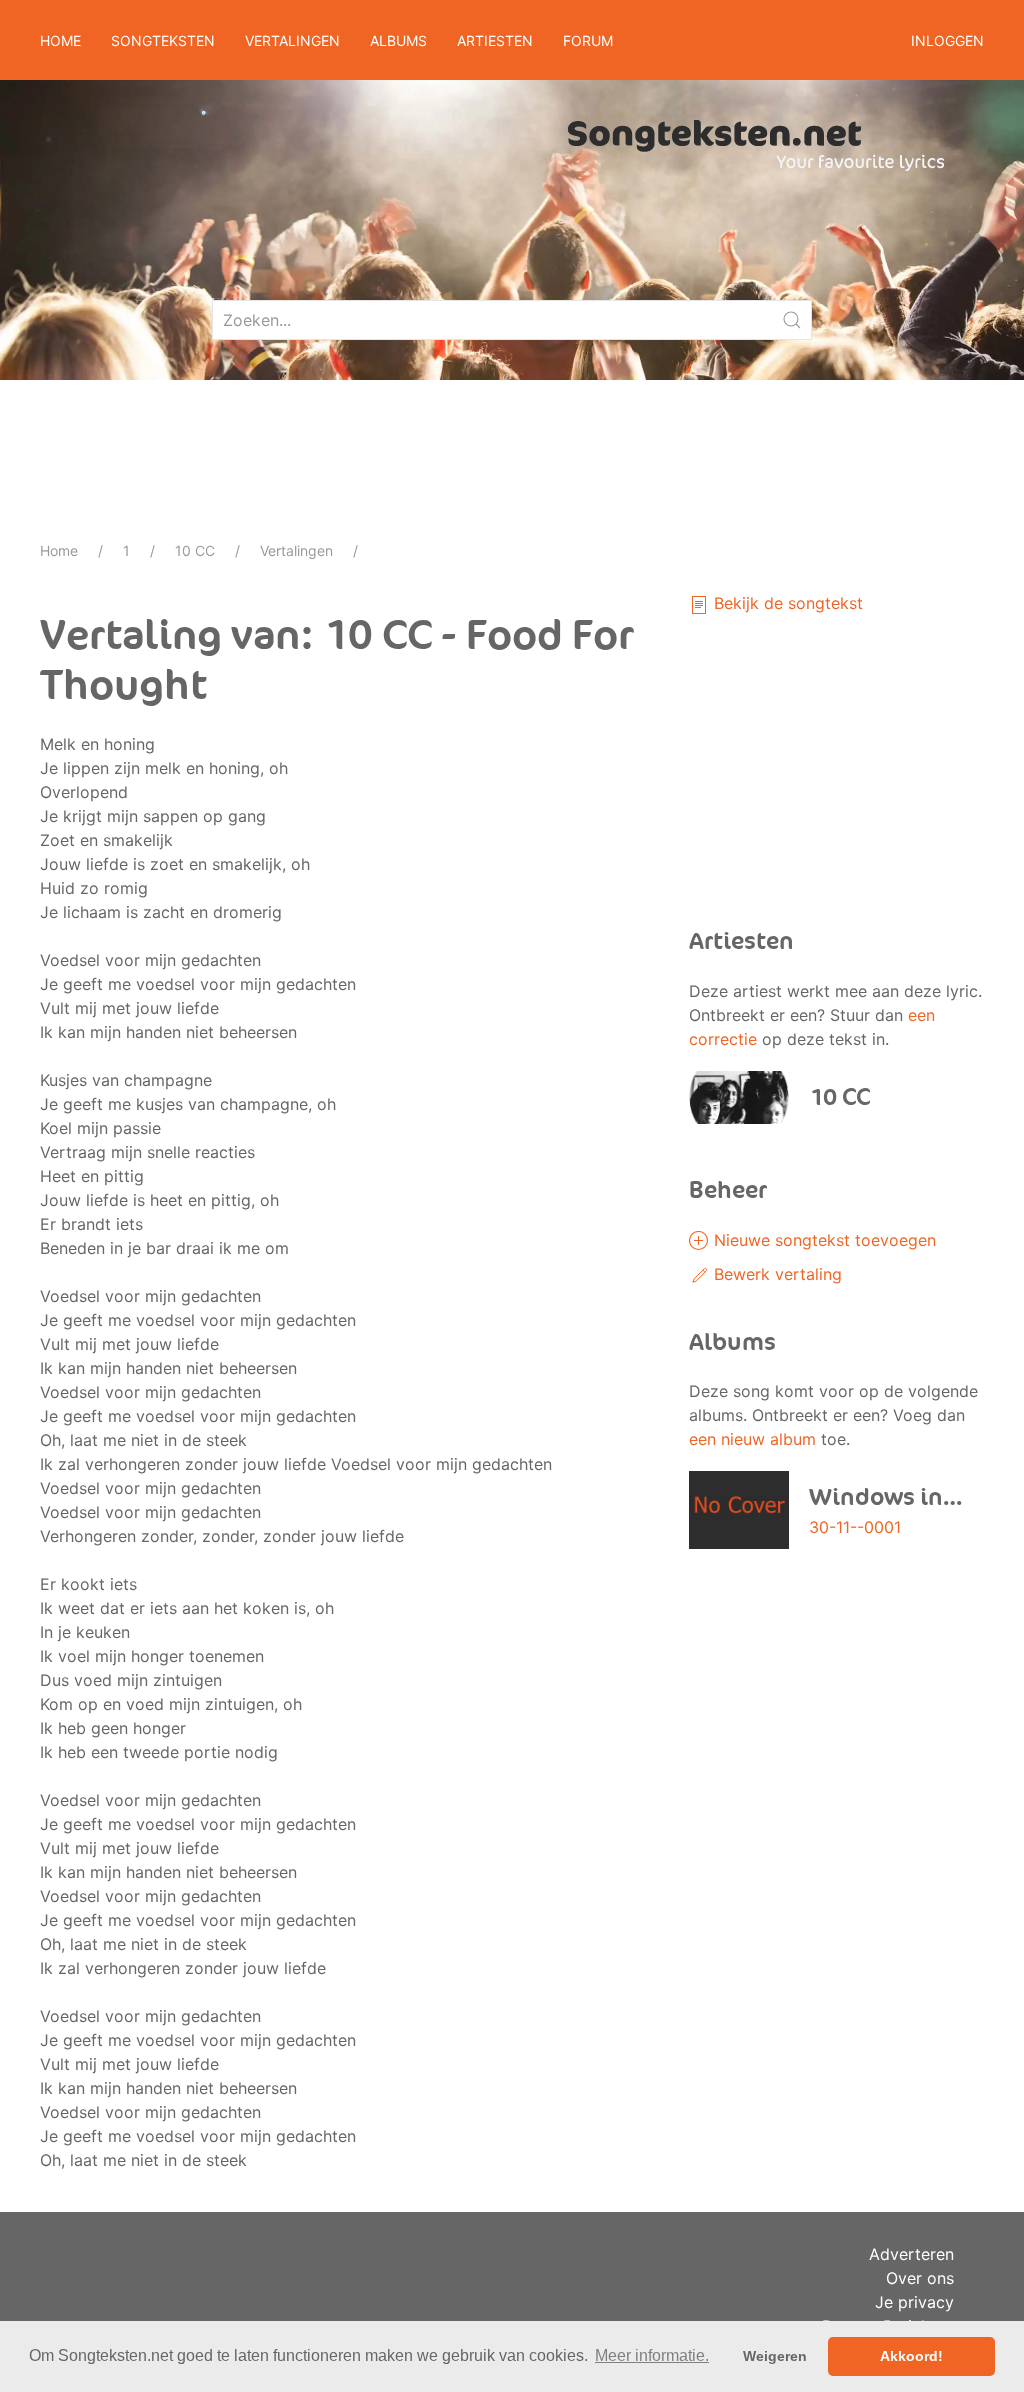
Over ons (920, 2278)
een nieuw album (752, 1439)
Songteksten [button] (163, 40)
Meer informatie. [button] (652, 2355)
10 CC (195, 550)
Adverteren (911, 2254)
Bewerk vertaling (775, 1274)
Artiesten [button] (495, 40)
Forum (588, 40)
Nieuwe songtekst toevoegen (822, 1240)
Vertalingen (296, 550)
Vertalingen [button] (292, 40)
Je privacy (914, 2302)
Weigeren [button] (775, 2356)
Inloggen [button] (947, 40)
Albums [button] (398, 40)
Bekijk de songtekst (786, 603)
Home (60, 40)
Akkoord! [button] (911, 2356)
